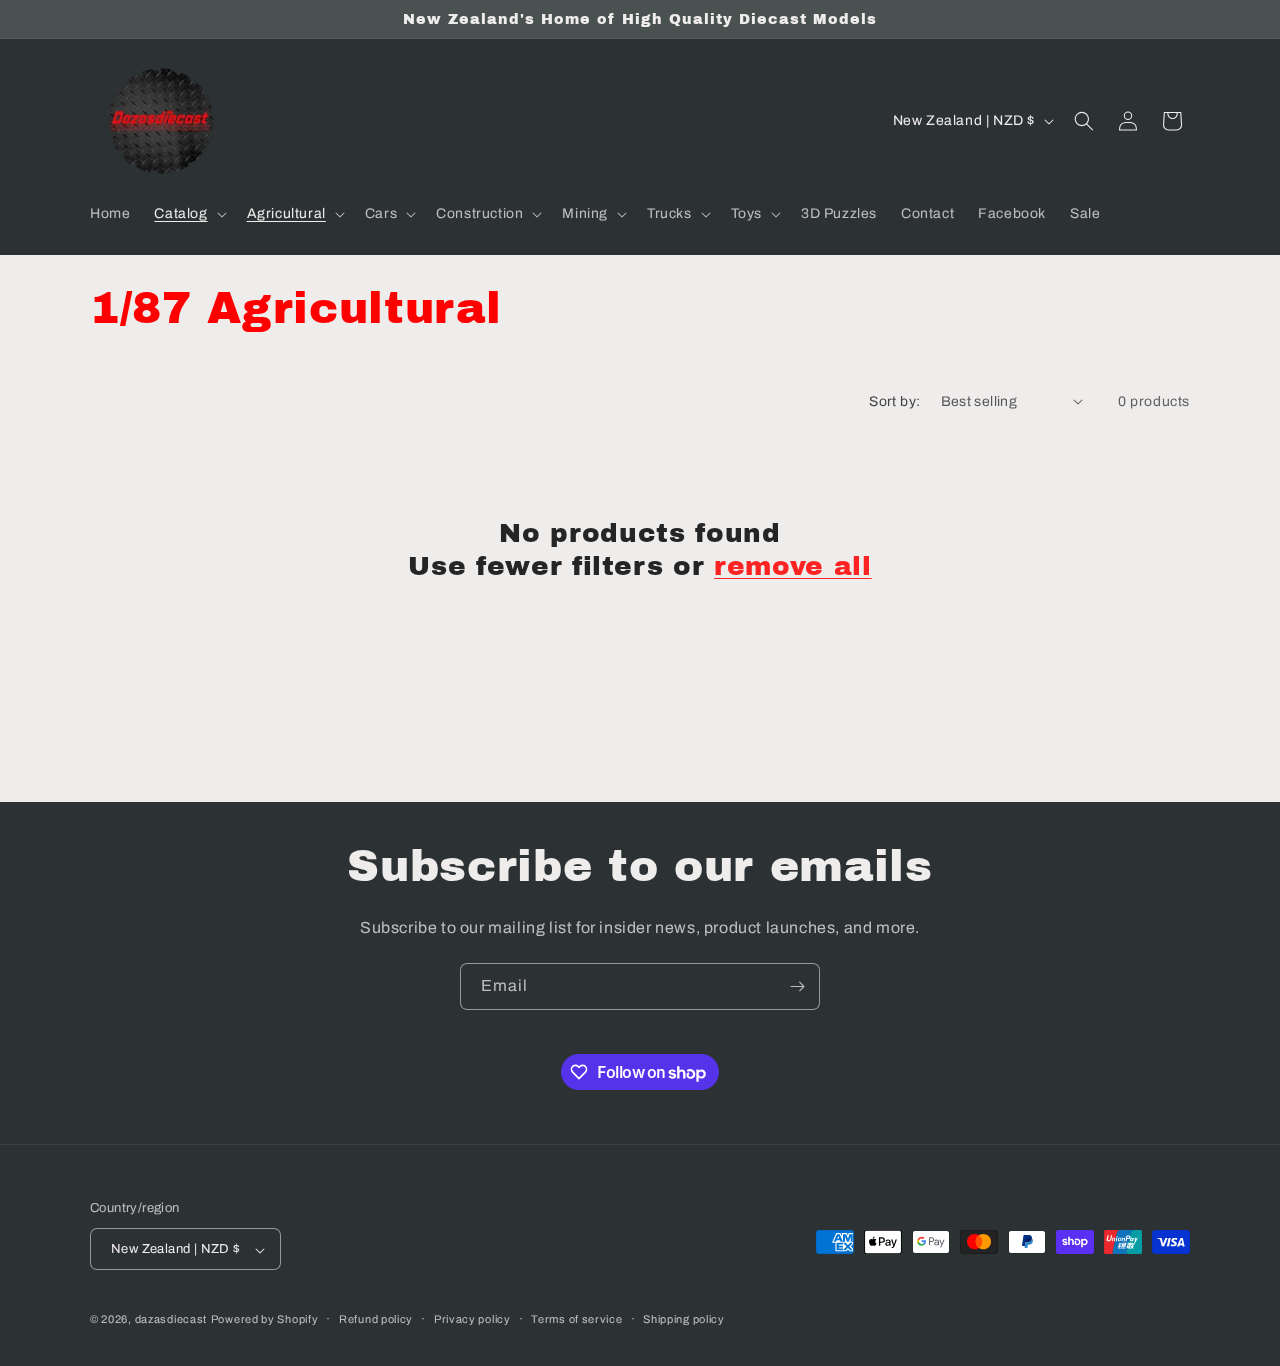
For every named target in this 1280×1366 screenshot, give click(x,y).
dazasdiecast (171, 1320)
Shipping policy (684, 1319)
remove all (793, 566)
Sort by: (894, 401)
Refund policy (376, 1319)
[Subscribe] (797, 986)
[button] (188, 214)
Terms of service (576, 1319)
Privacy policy (472, 1319)
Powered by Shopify (265, 1320)
